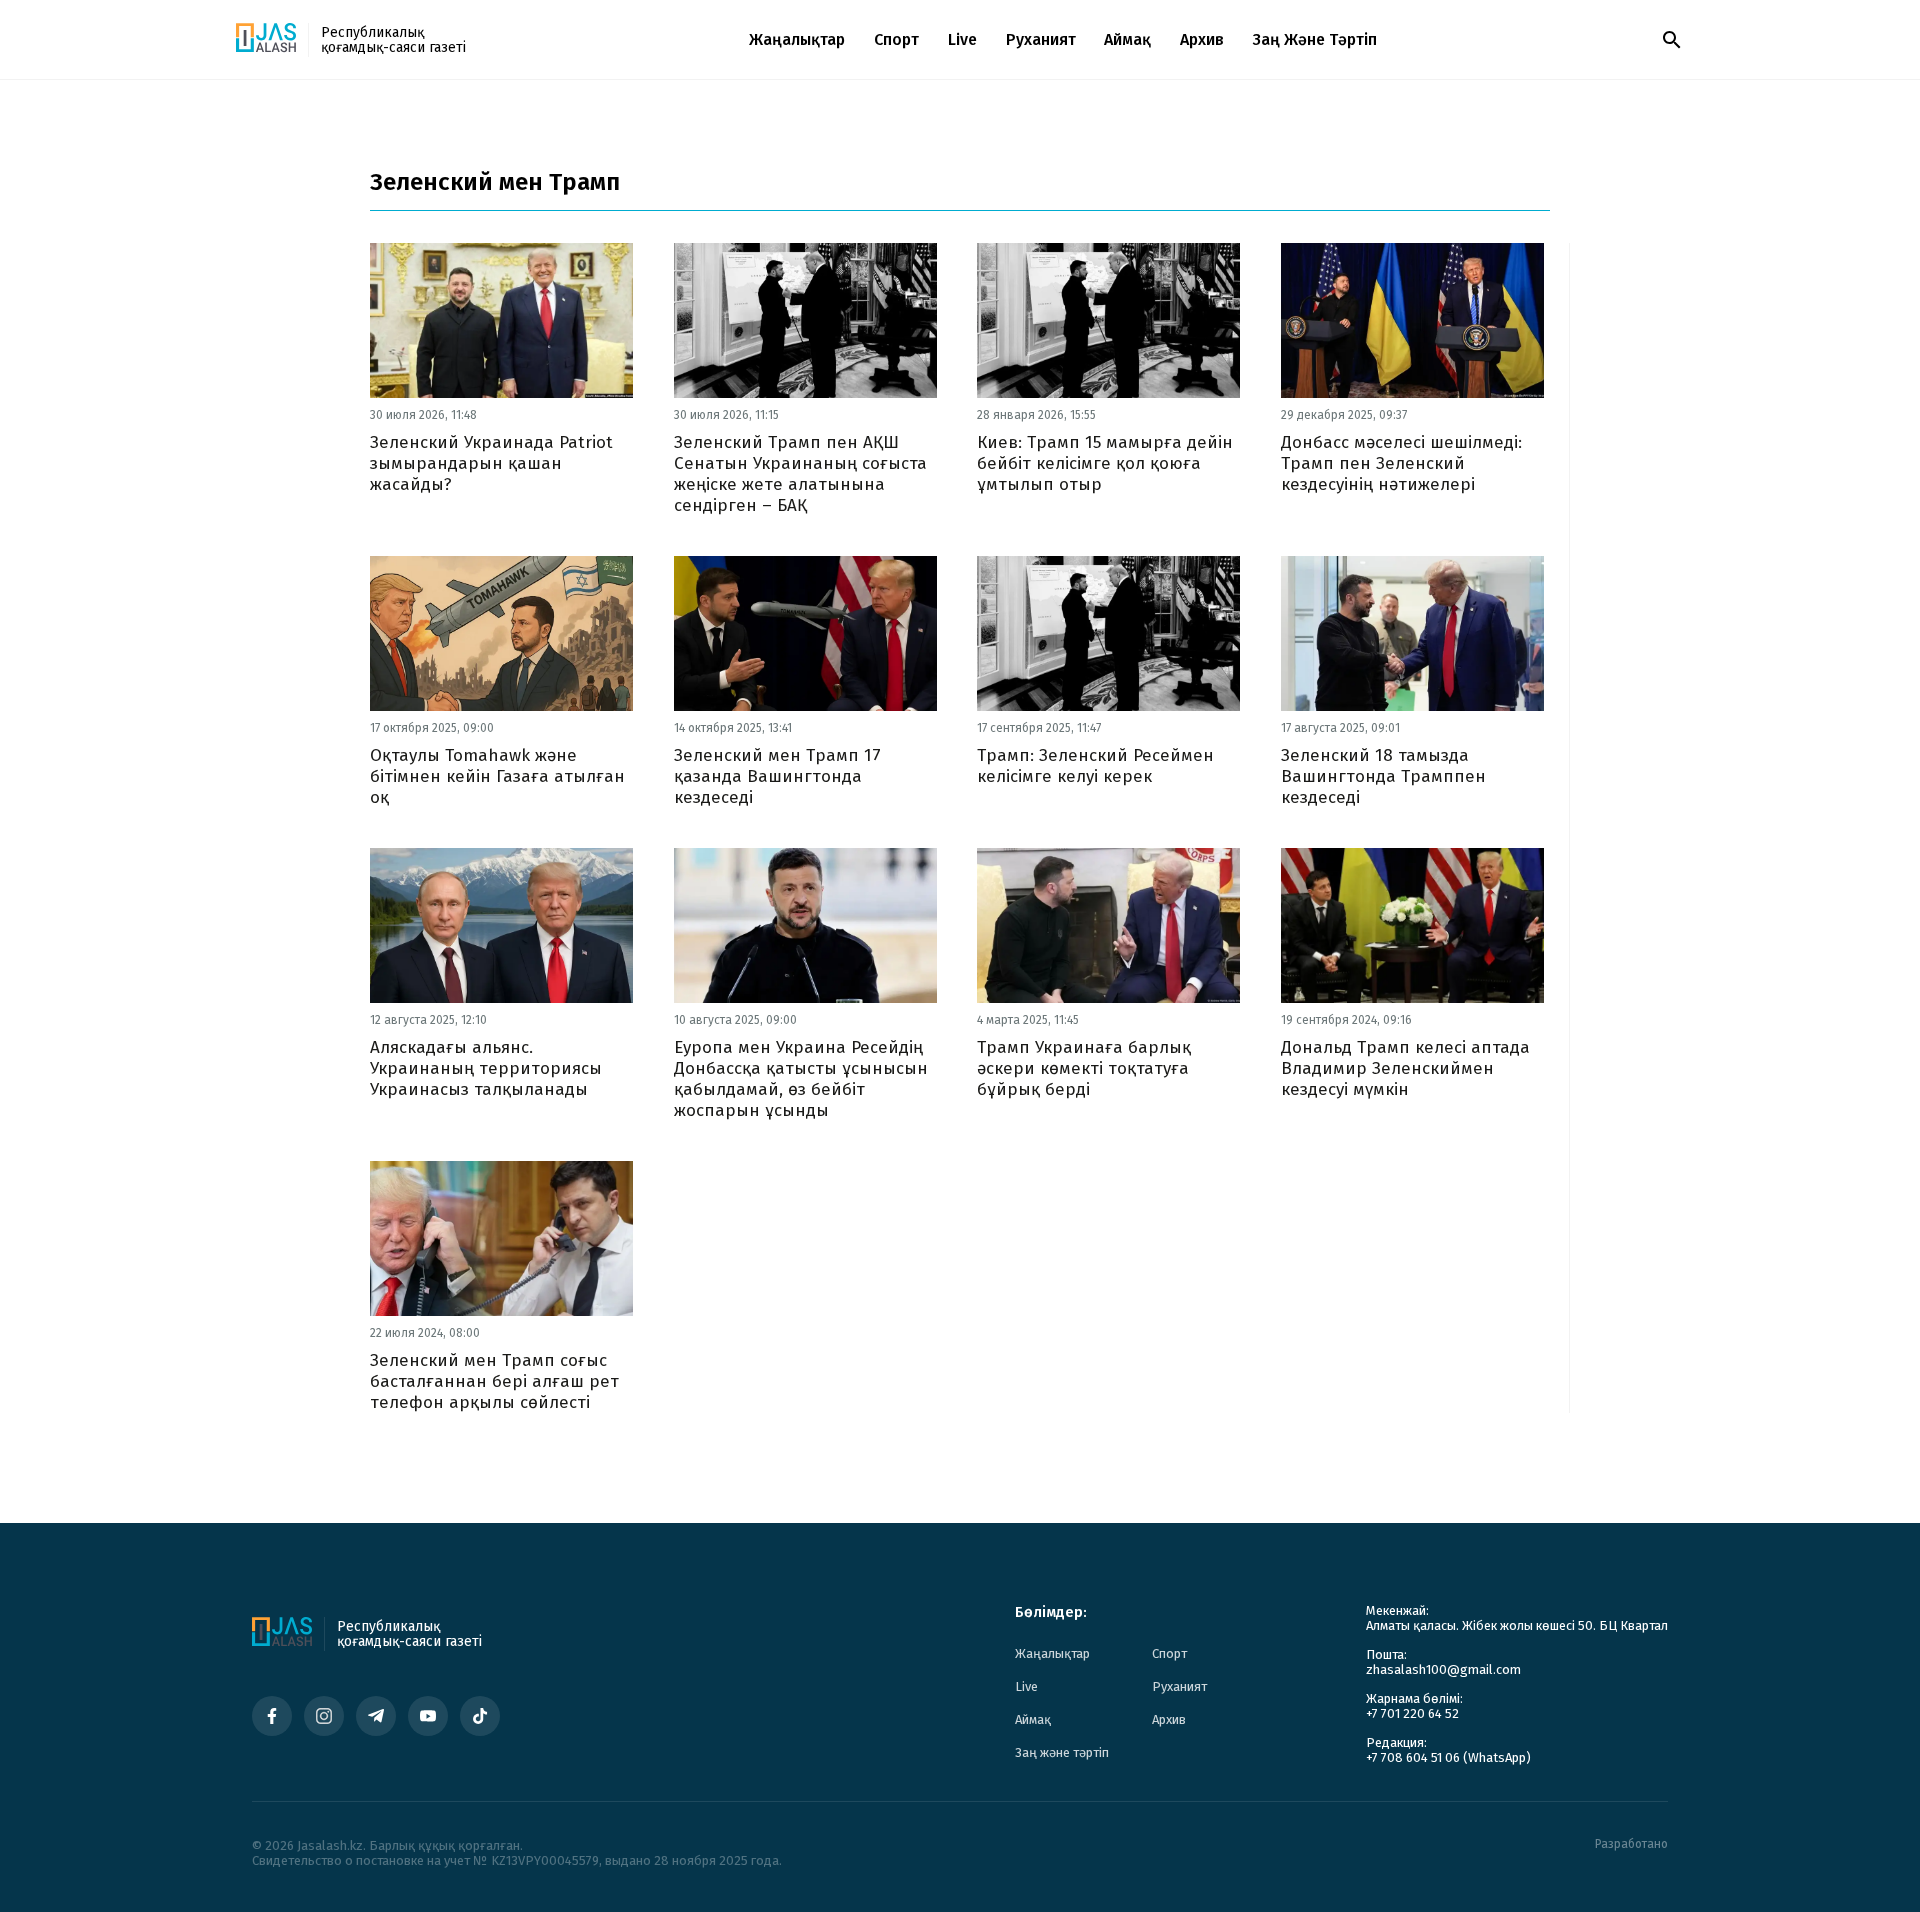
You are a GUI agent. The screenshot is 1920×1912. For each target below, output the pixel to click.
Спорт (896, 39)
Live (962, 39)
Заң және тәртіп (1315, 39)
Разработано (1631, 1844)
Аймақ (1127, 39)
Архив (1202, 39)
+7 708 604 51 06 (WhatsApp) (1448, 1757)
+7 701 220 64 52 (1412, 1713)
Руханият (1041, 39)
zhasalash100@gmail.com (1443, 1669)
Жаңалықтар (797, 39)
